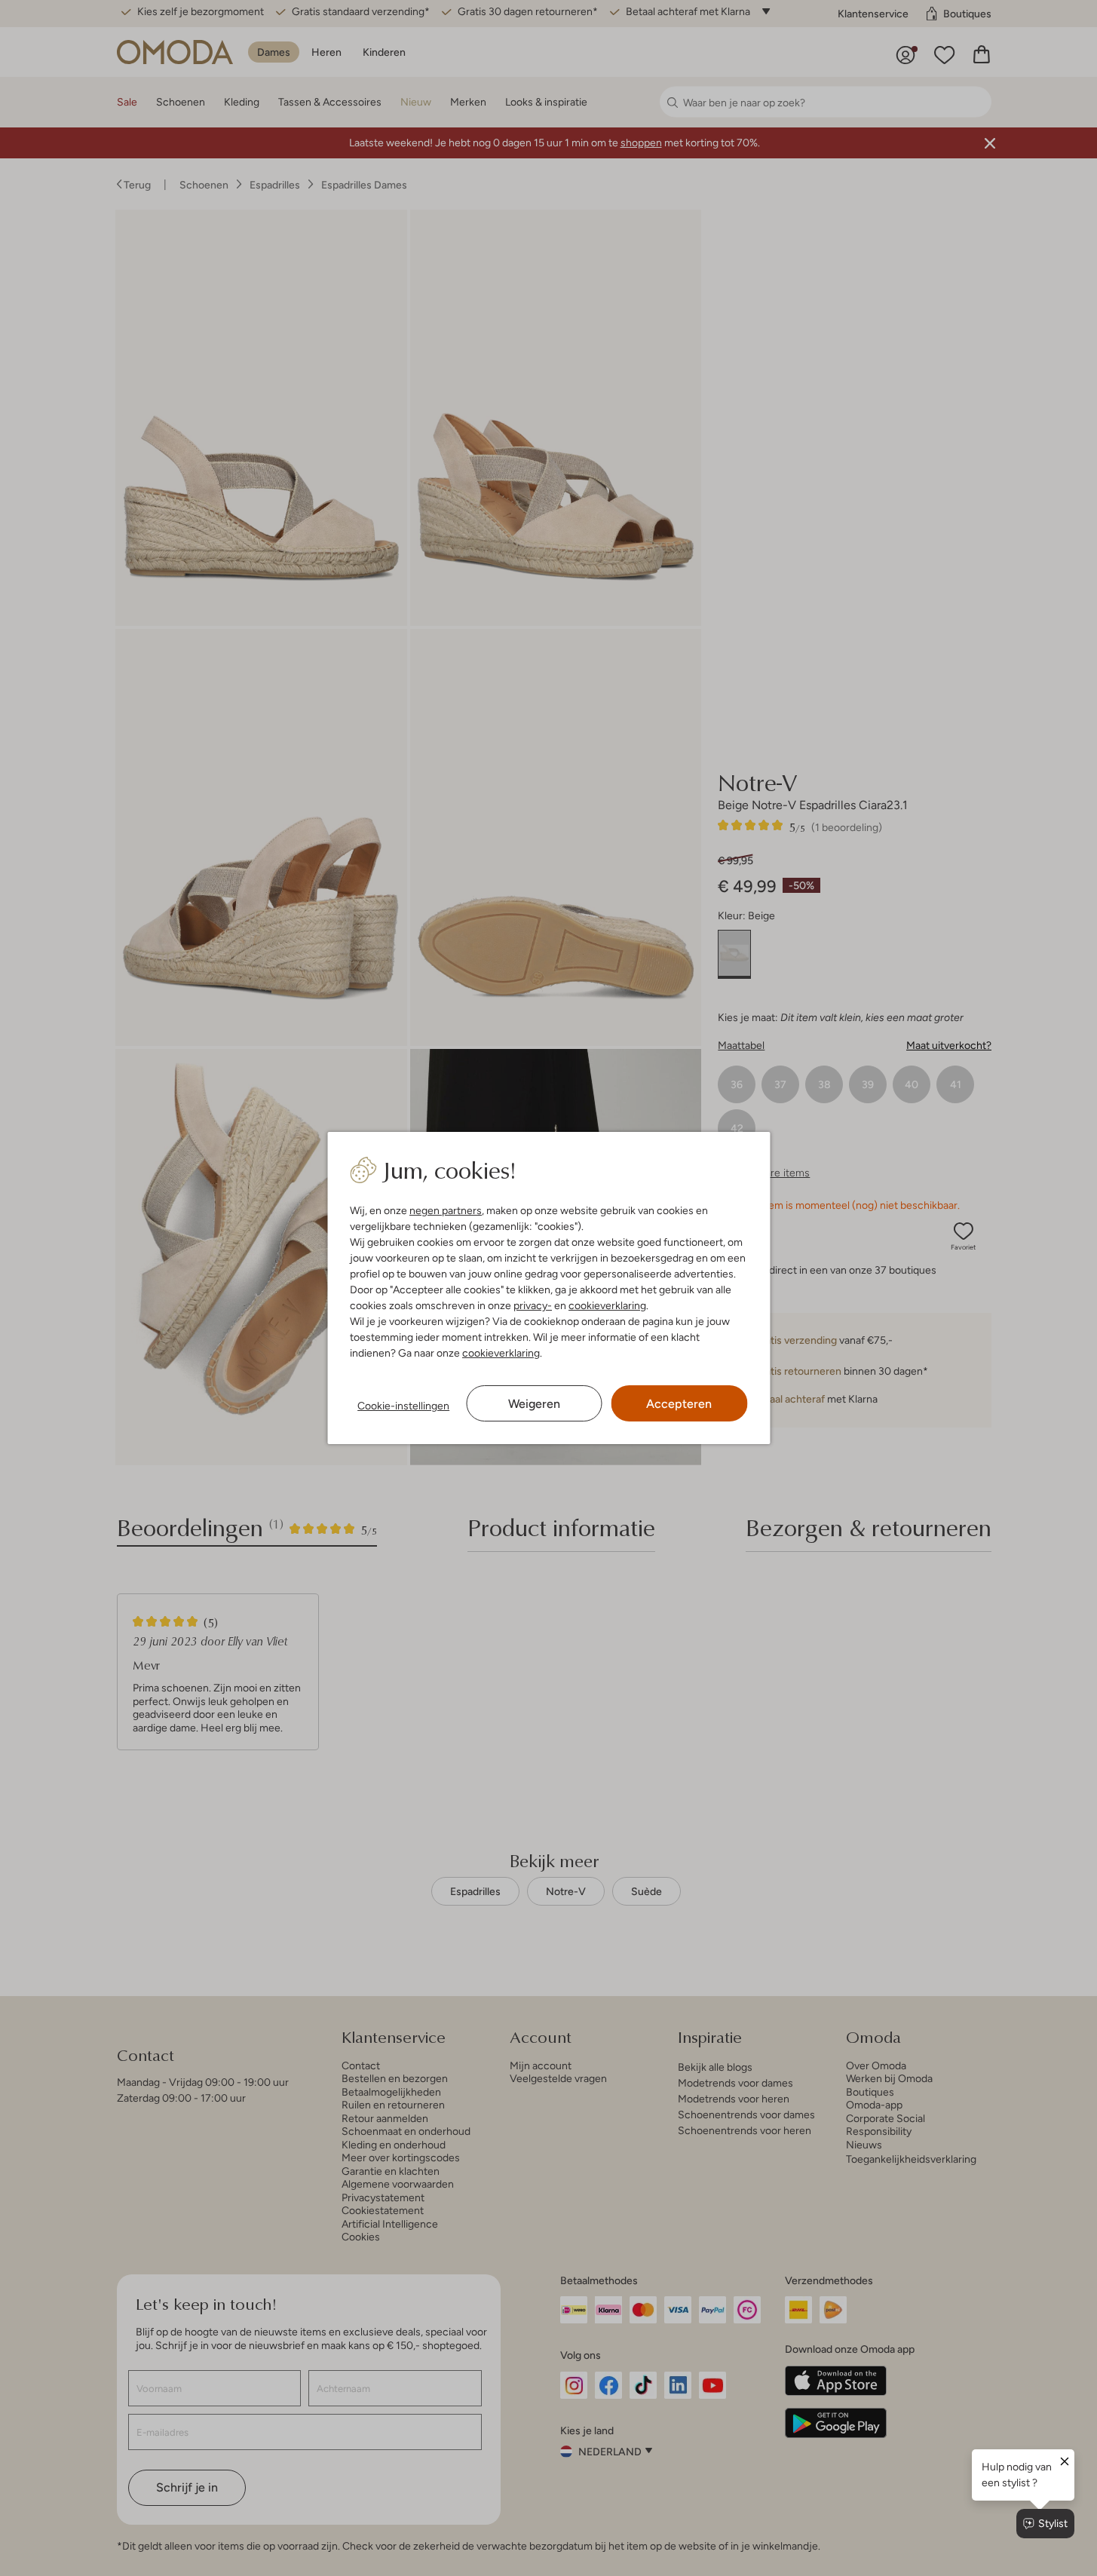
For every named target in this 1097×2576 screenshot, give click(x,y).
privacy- (533, 1305)
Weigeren (534, 1404)
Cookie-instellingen (403, 1406)
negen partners (446, 1210)
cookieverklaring (607, 1305)
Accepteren (679, 1404)
